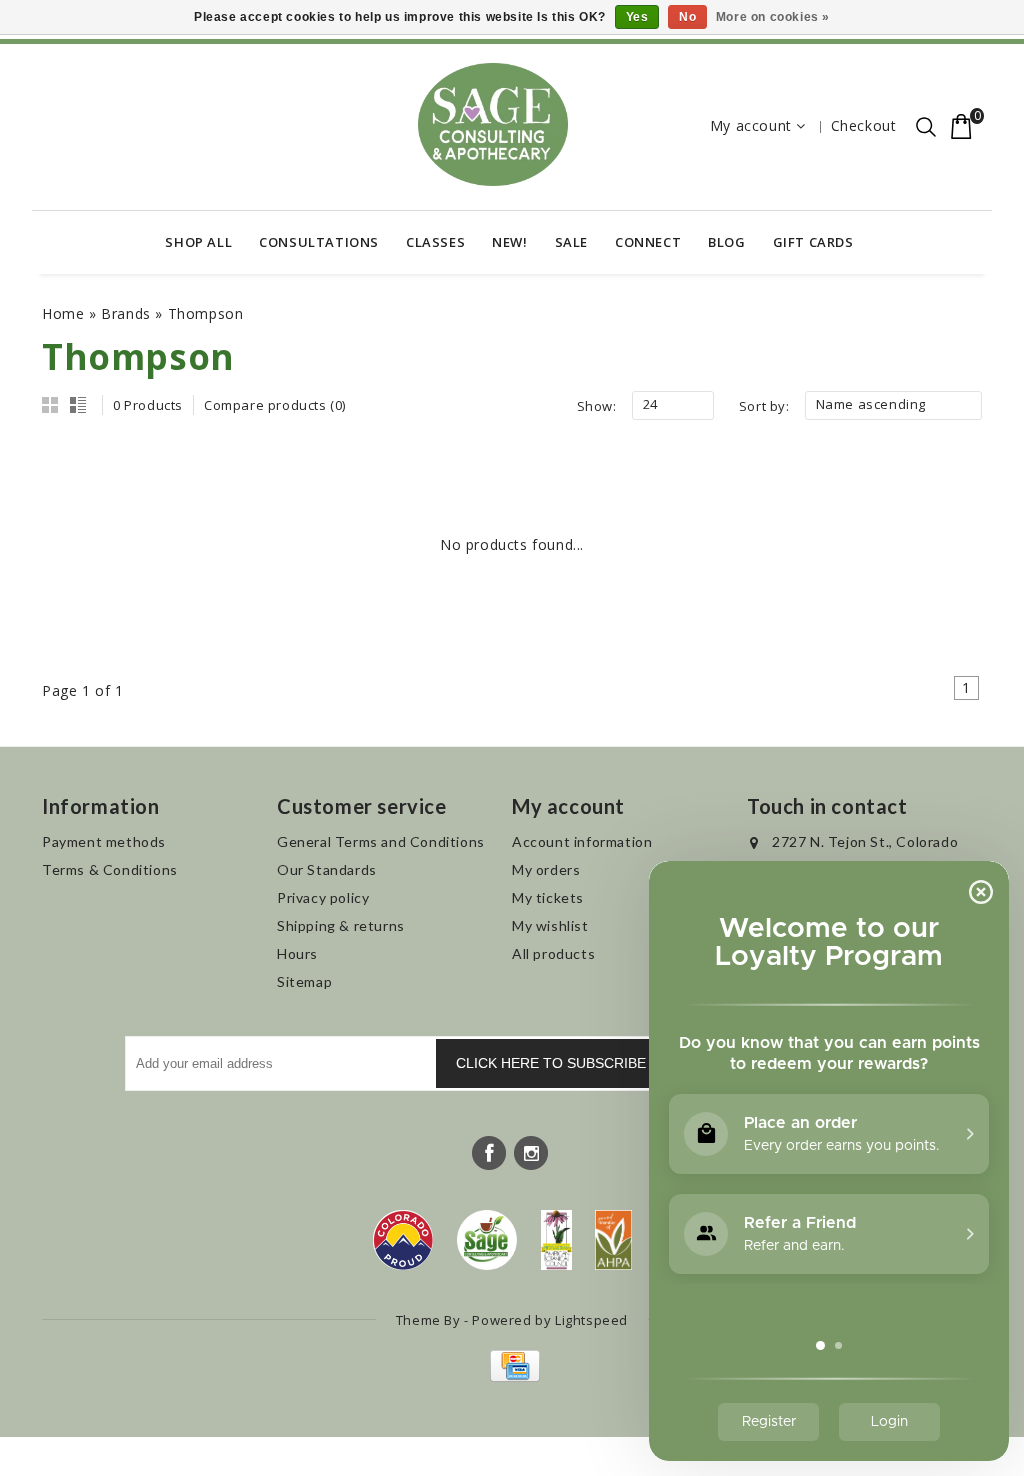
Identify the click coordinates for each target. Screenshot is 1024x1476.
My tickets (548, 897)
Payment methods (104, 841)
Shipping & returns (341, 925)
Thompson (206, 313)
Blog (726, 242)
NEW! (509, 242)
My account (751, 125)
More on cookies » (773, 17)
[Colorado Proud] (403, 1240)
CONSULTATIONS (319, 242)
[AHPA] (613, 1240)
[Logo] (487, 1240)
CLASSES (435, 242)
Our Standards (327, 869)
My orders (546, 869)
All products (553, 953)
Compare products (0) (275, 405)
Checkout (864, 125)
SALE (571, 242)
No (687, 17)
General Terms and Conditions (381, 841)
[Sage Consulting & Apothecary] (493, 124)
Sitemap (304, 981)
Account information (582, 841)
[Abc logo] (556, 1240)
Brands (126, 313)
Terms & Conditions (110, 869)
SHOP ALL (198, 242)
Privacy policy (323, 897)
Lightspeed (591, 1320)
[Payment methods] (512, 1376)
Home (63, 313)
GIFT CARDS (813, 242)
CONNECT (648, 242)
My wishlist (550, 925)
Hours (297, 953)
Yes (637, 17)
